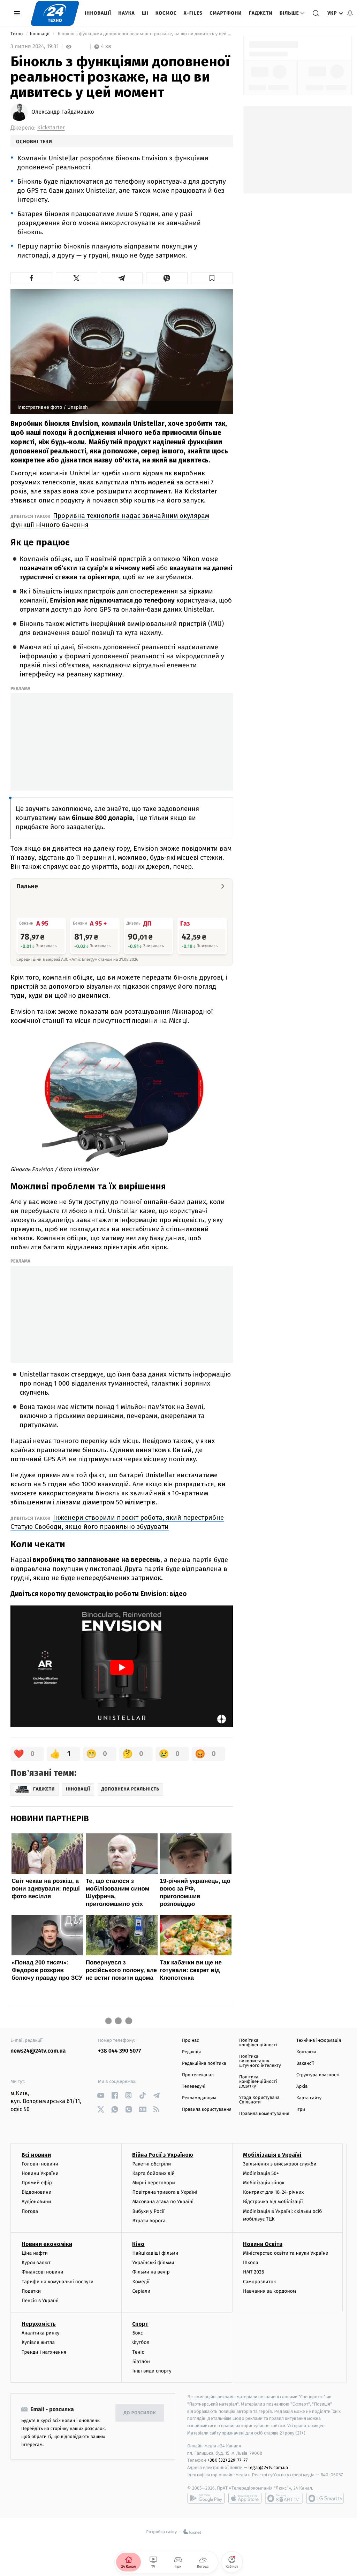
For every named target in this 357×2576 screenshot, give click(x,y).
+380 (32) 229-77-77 (227, 2460)
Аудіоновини (36, 2202)
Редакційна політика (204, 2064)
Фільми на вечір (151, 2272)
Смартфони (226, 13)
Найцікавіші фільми (155, 2253)
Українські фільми (153, 2263)
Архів (302, 2087)
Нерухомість (39, 2324)
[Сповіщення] (350, 13)
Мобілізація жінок (264, 2183)
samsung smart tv (325, 2498)
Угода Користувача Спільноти (259, 2100)
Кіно (138, 2244)
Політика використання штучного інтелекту (260, 2061)
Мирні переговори (153, 2183)
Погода (30, 2211)
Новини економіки (47, 2244)
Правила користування (207, 2110)
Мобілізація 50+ (261, 2173)
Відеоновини (37, 2192)
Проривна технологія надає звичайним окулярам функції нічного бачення (110, 520)
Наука (127, 13)
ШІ (145, 13)
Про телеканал (198, 2075)
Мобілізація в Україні (272, 2155)
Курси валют (36, 2263)
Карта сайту (309, 2098)
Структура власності (318, 2075)
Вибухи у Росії (148, 2211)
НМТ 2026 (254, 2272)
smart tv (284, 2498)
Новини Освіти (263, 2244)
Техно (17, 34)
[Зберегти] (212, 278)
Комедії (141, 2282)
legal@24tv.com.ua (268, 2467)
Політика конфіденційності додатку (258, 2082)
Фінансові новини (43, 2272)
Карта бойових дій (153, 2173)
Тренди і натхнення (44, 2352)
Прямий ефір (37, 2183)
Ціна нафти (35, 2253)
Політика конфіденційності (258, 2043)
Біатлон (141, 2362)
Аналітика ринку (40, 2333)
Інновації (98, 13)
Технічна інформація (319, 2041)
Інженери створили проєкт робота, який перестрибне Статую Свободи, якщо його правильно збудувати (117, 1522)
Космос (166, 13)
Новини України (40, 2173)
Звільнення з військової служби (280, 2164)
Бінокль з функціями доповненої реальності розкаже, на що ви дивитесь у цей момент (145, 34)
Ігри (301, 2110)
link (101, 2095)
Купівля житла (38, 2342)
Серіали (141, 2291)
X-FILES (193, 13)
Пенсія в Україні (40, 2301)
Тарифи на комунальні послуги (58, 2282)
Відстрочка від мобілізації (273, 2202)
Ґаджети (261, 13)
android (206, 2498)
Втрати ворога (149, 2221)
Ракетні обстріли (151, 2164)
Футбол (141, 2342)
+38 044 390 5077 (119, 2051)
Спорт (140, 2324)
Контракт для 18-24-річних (273, 2192)
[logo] (55, 13)
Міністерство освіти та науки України (286, 2253)
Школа (251, 2263)
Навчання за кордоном (269, 2291)
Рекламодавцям (199, 2098)
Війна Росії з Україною (163, 2155)
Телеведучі (194, 2087)
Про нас (191, 2041)
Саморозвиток (260, 2282)
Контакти (306, 2052)
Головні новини (40, 2164)
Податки (31, 2291)
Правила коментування (264, 2114)
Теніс (138, 2352)
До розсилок (140, 2413)
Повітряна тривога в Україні (165, 2192)
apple (245, 2498)
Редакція (191, 2052)
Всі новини (36, 2155)
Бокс (137, 2333)
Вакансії (305, 2064)
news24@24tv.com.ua (38, 2051)
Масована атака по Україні (163, 2202)
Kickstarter (51, 128)
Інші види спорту (152, 2371)
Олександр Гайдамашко (63, 112)
